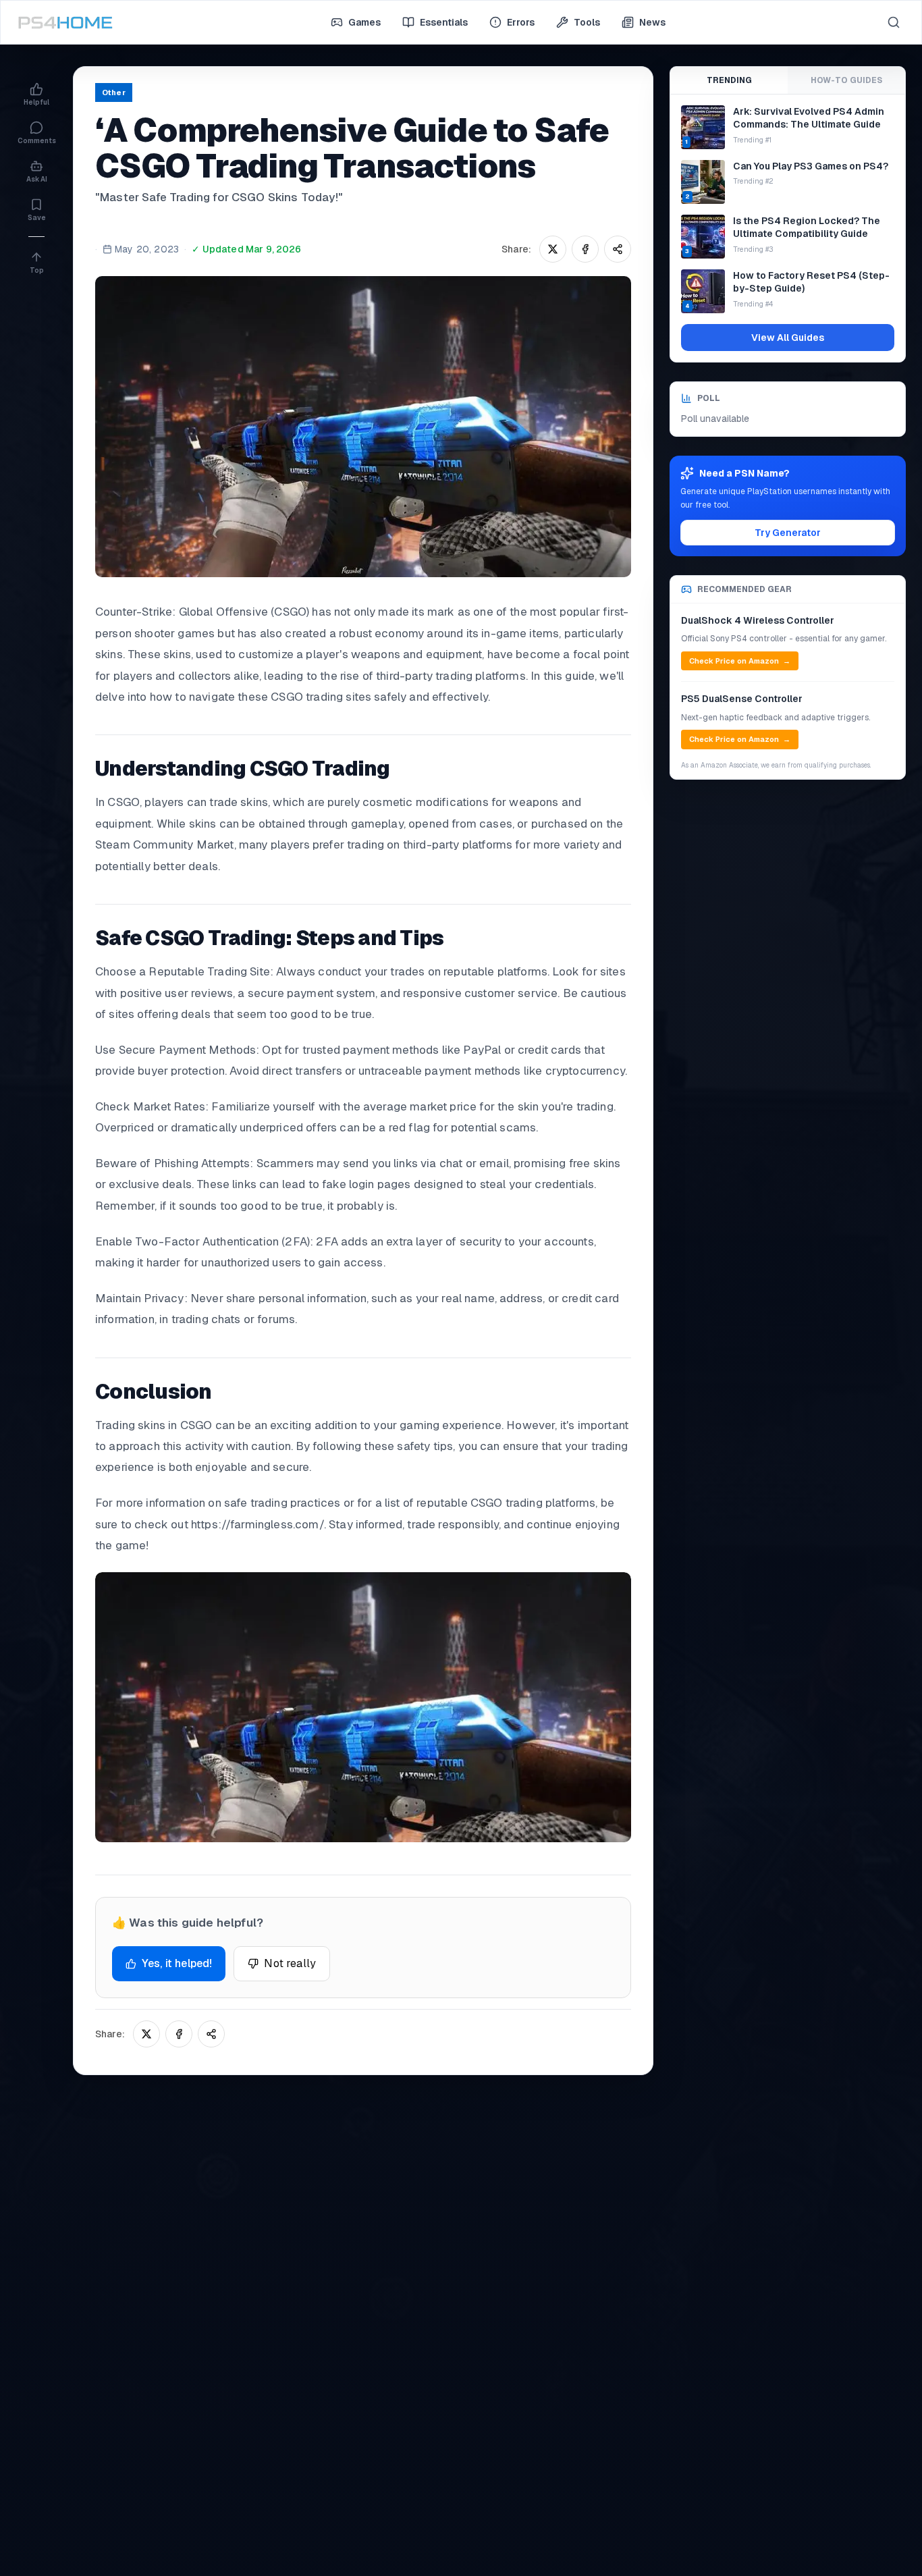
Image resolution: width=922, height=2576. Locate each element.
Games (364, 22)
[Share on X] (553, 249)
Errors (521, 22)
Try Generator (788, 533)
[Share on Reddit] (618, 249)
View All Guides (788, 338)
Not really (290, 1963)
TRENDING (729, 80)
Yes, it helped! (177, 1963)
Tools (587, 22)
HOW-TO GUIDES (846, 80)
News (652, 22)
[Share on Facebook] (585, 249)
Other (114, 92)
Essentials (444, 22)
